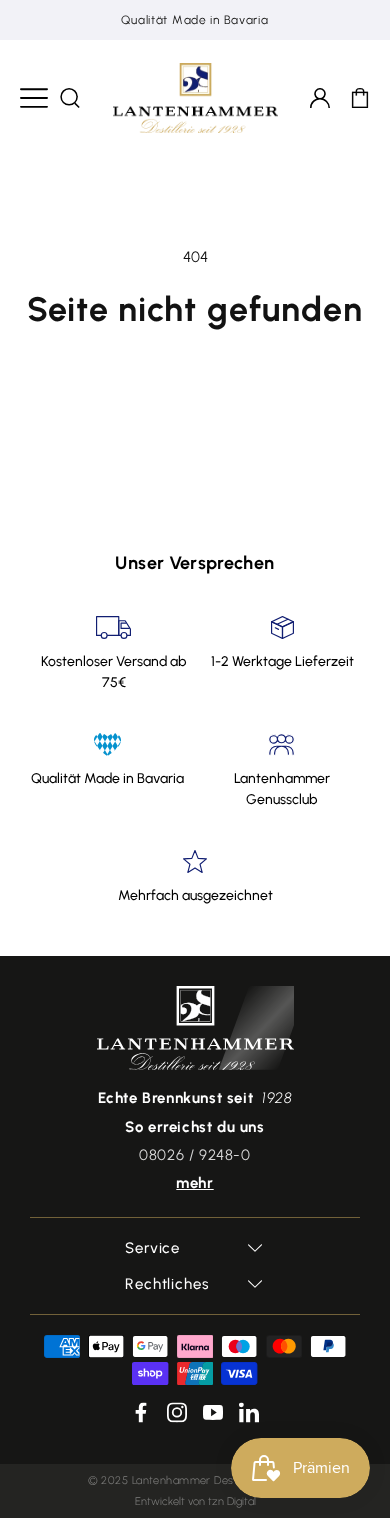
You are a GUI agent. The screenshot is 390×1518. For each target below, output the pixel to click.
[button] (34, 98)
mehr (194, 1183)
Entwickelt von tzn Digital (195, 1501)
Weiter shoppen (195, 366)
